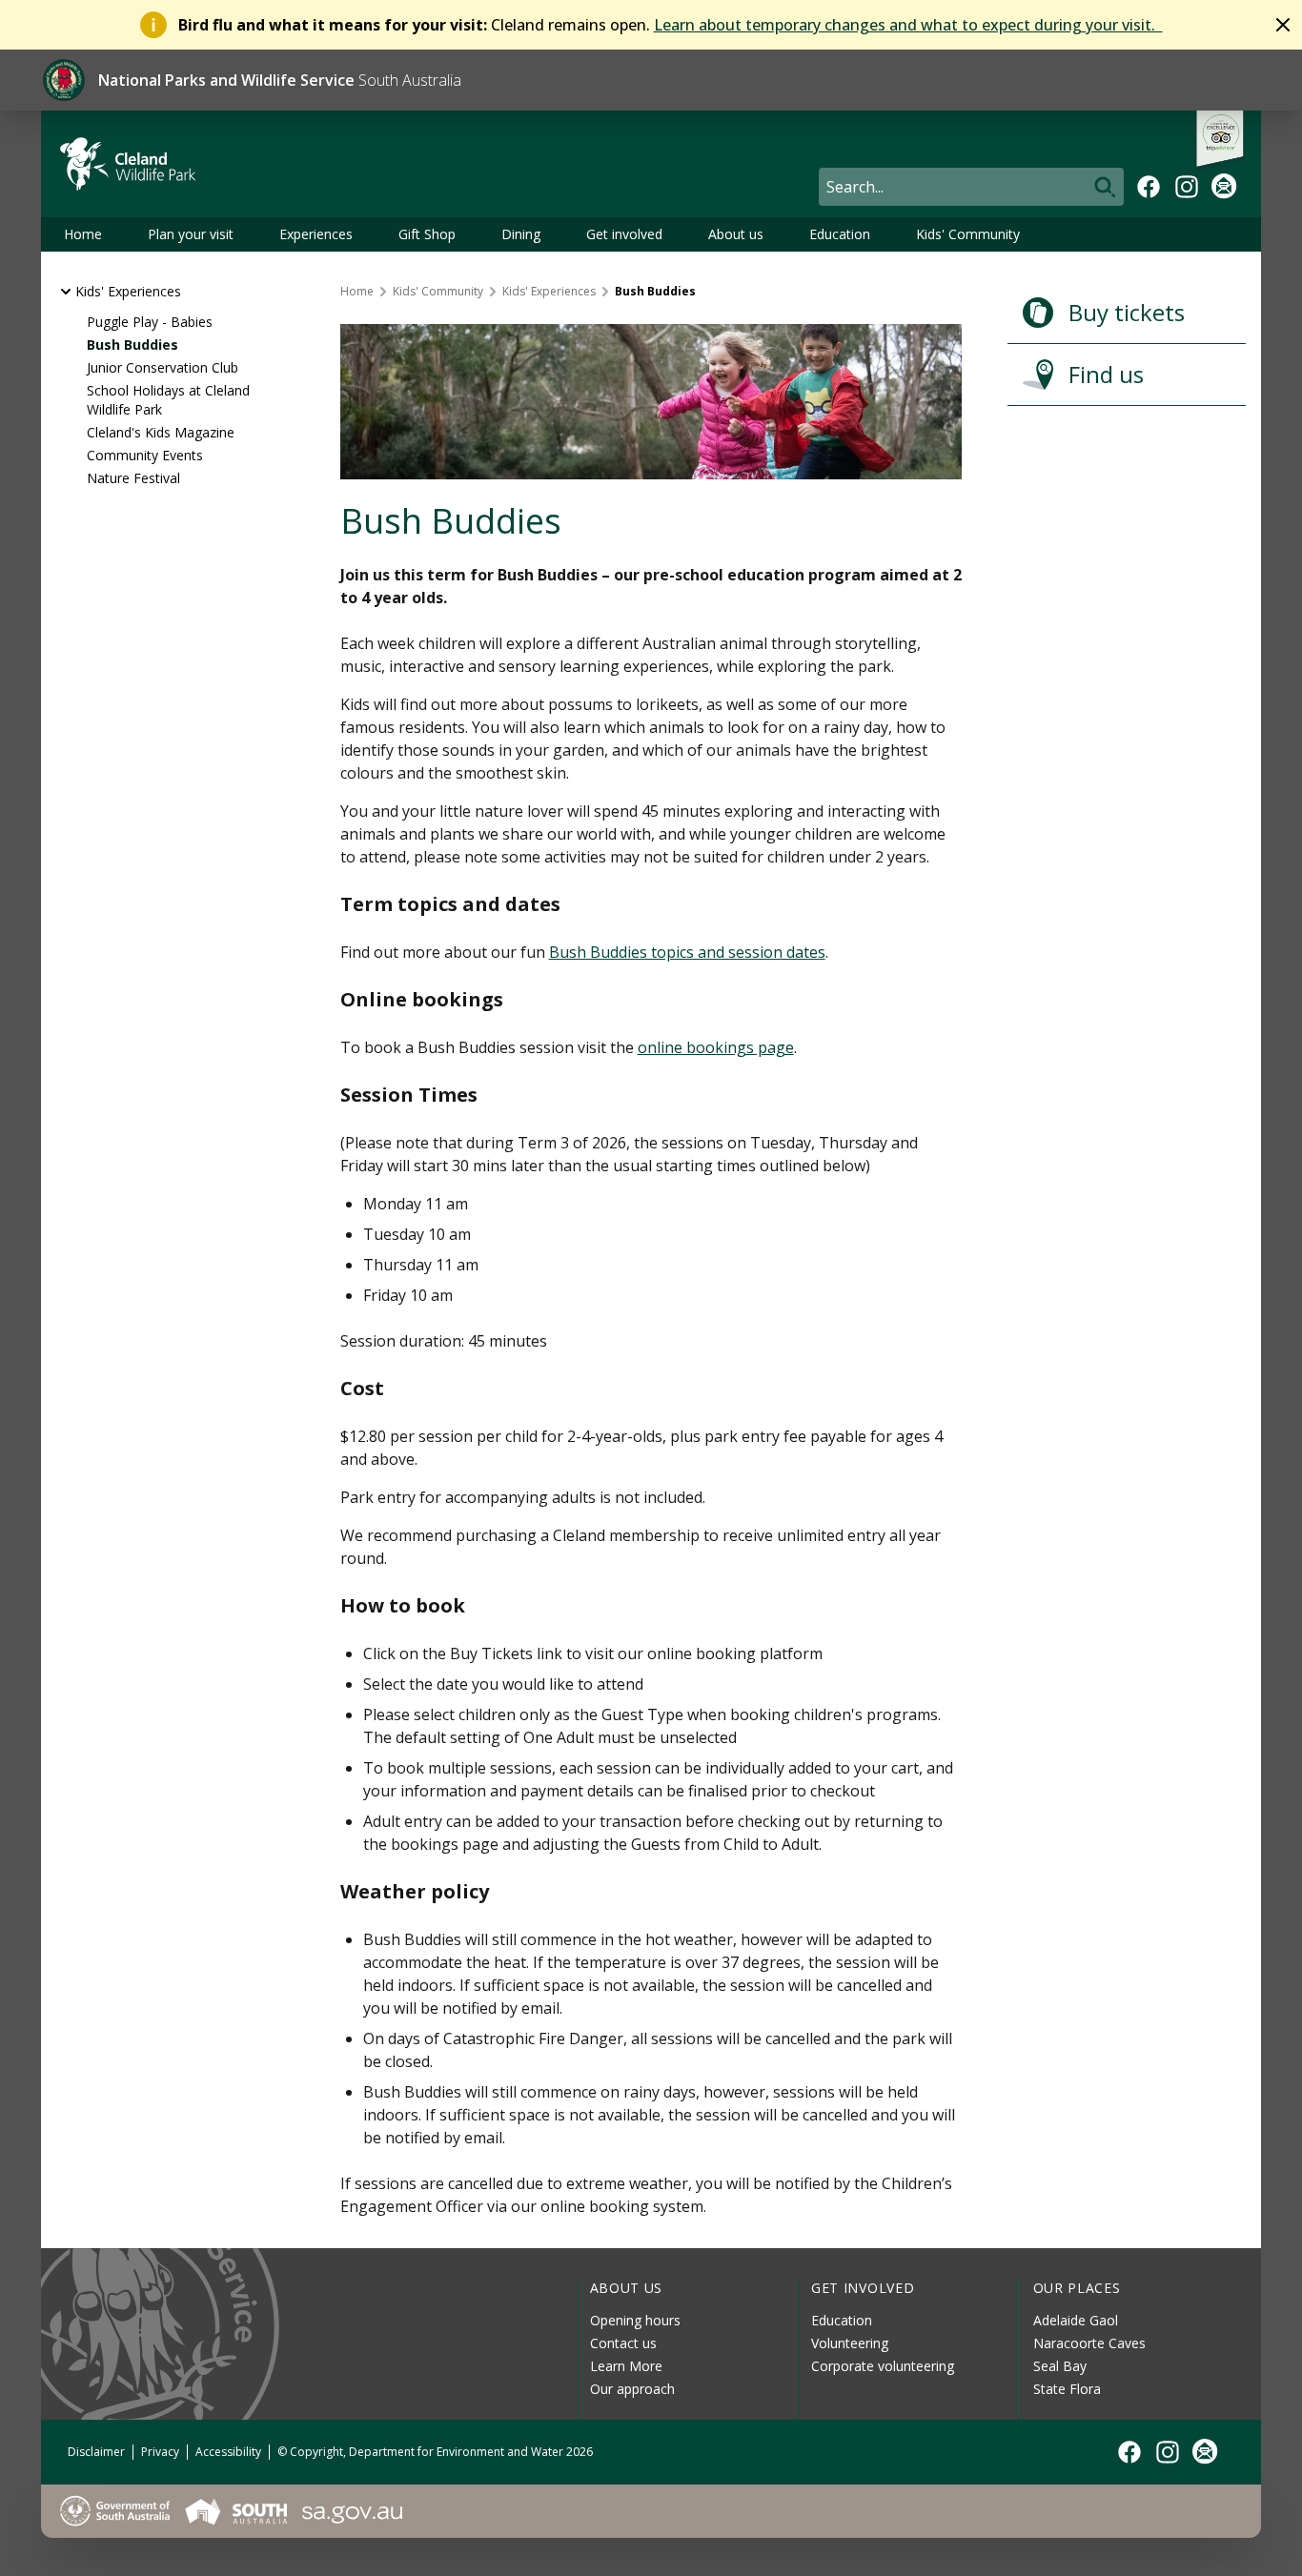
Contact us (623, 2343)
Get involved (624, 234)
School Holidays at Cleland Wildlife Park (168, 400)
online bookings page (716, 1047)
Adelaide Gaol (1076, 2320)
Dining (521, 234)
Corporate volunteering (883, 2366)
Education (840, 234)
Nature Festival (133, 478)
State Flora (1067, 2389)
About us (736, 234)
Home (83, 234)
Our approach (632, 2389)
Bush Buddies (132, 345)
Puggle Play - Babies (150, 322)
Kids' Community (968, 234)
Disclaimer (96, 2452)
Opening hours (635, 2320)
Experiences (316, 234)
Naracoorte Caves (1089, 2343)
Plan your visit (191, 234)
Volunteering (850, 2343)
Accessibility (228, 2452)
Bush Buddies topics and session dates (687, 952)
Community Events (145, 455)
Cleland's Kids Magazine (161, 432)
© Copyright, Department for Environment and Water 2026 (435, 2452)
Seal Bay (1060, 2366)
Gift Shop (427, 234)
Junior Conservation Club (163, 367)
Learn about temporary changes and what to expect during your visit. (908, 25)
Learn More (626, 2366)
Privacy (160, 2452)
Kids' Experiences (128, 291)
